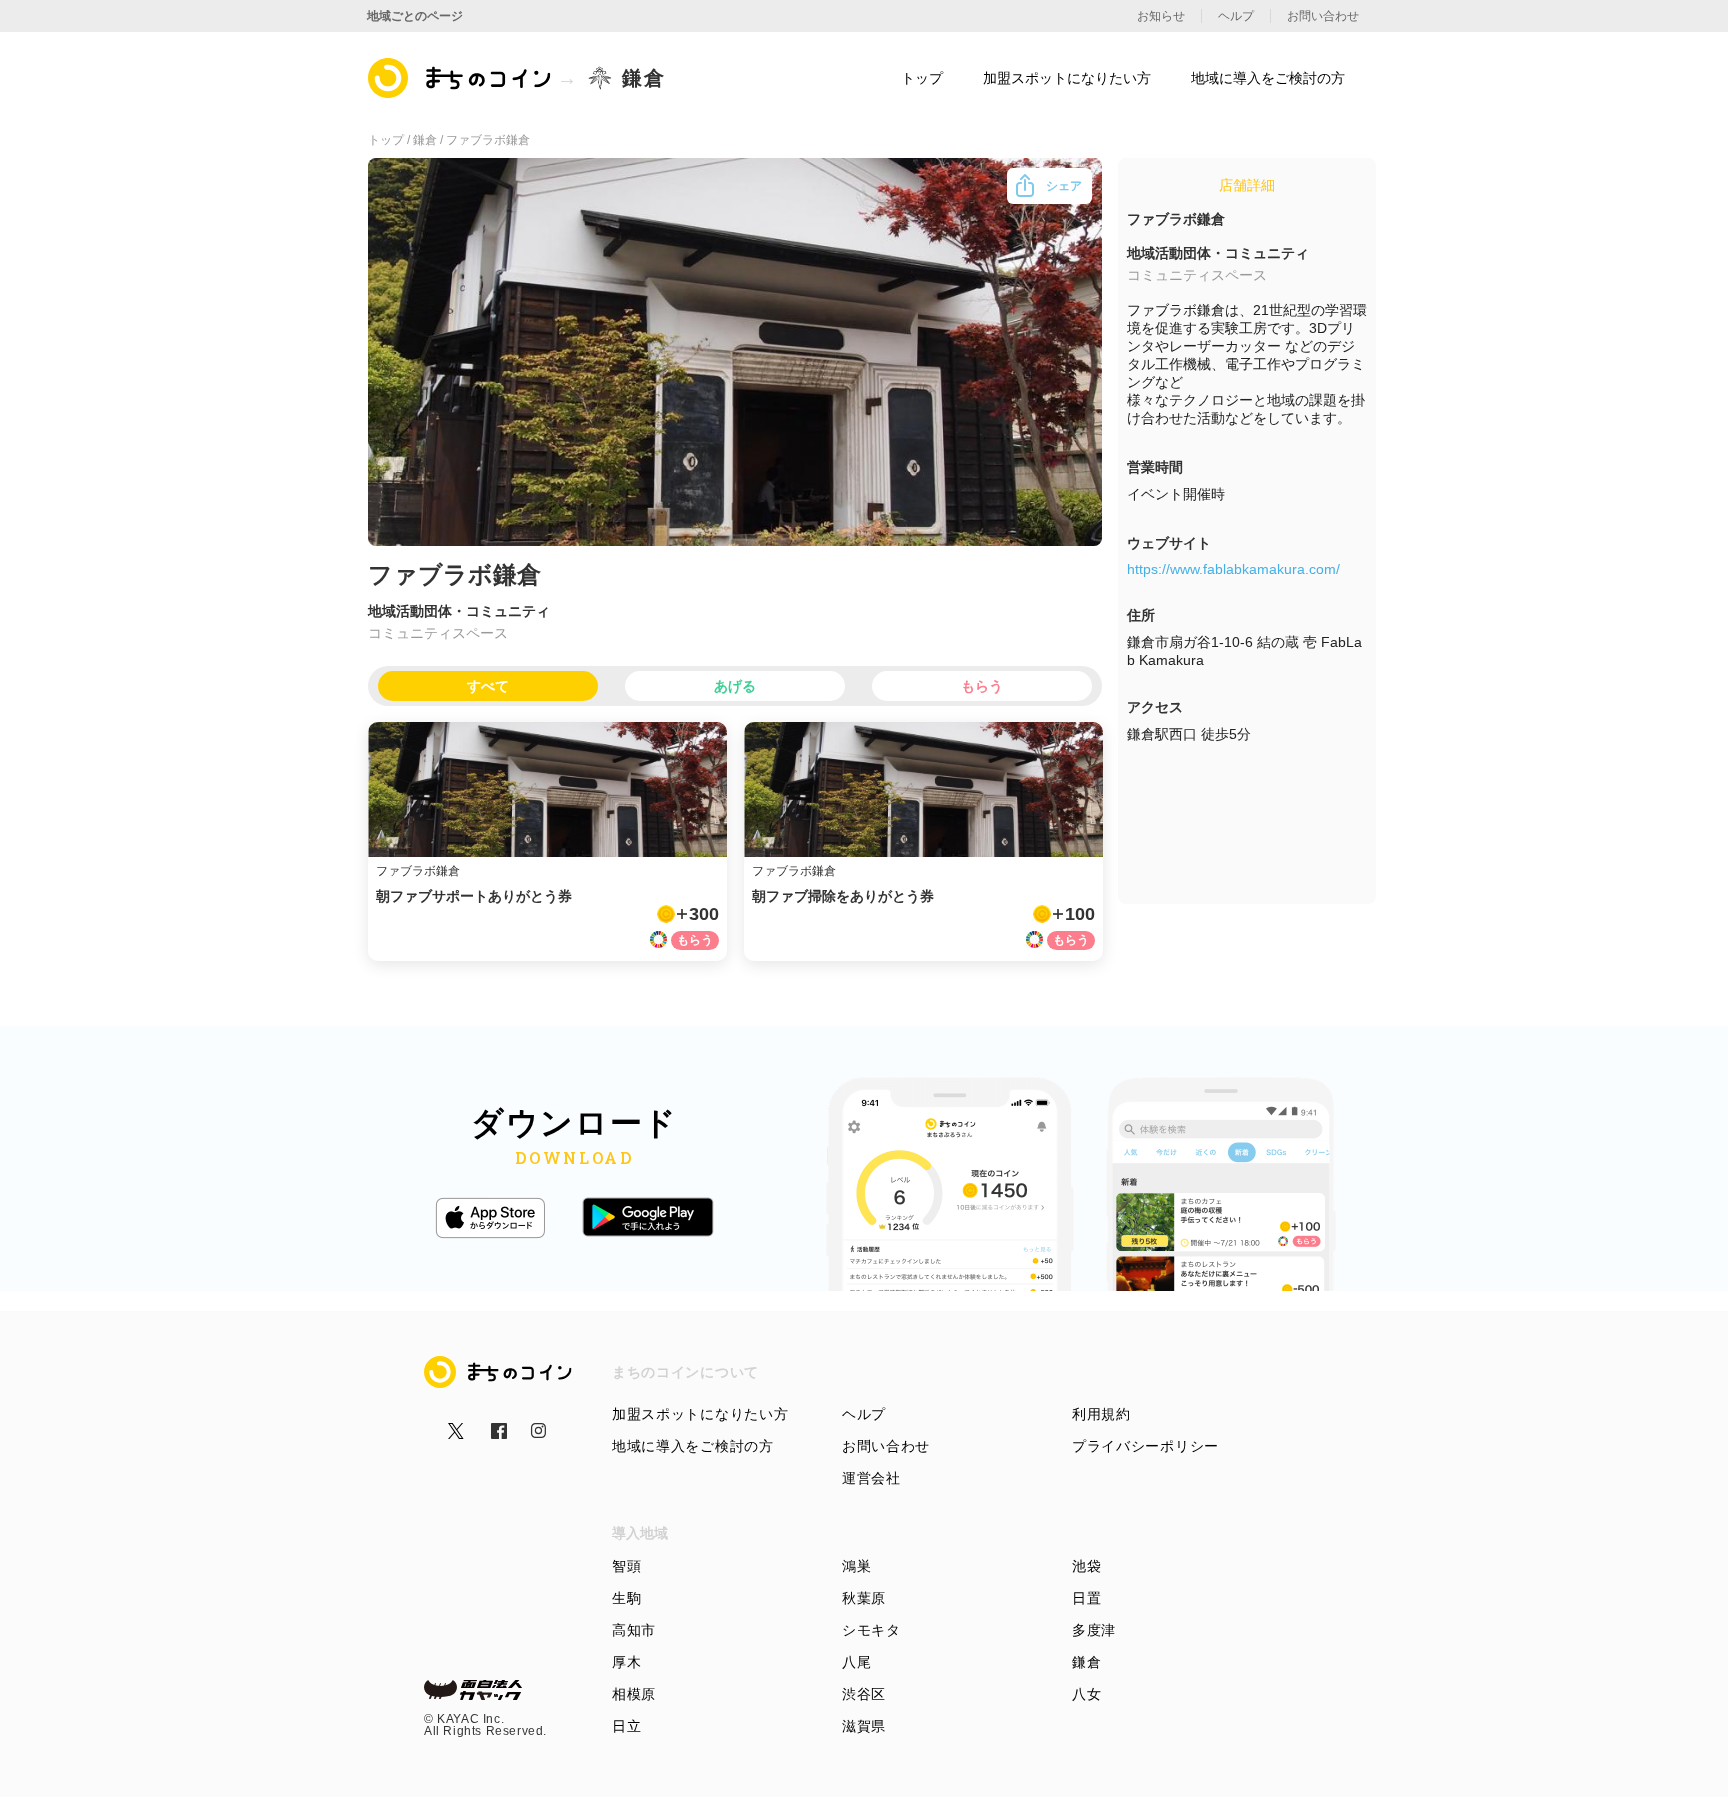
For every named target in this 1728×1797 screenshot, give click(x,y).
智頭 (626, 1566)
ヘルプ (864, 1414)
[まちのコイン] (460, 78)
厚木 (626, 1662)
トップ (922, 78)
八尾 (856, 1662)
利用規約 (1101, 1414)
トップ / (390, 140)
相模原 (634, 1694)
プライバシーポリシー (1145, 1446)
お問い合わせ (886, 1446)
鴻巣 (856, 1566)
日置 (1086, 1598)
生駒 (626, 1598)
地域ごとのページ (415, 16)
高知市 (634, 1630)
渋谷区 (864, 1694)
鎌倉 (1086, 1662)
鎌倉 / (429, 140)
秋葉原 (864, 1598)
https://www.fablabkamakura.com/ (1233, 569)
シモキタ (871, 1630)
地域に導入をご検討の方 (693, 1446)
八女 (1086, 1694)
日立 (626, 1726)
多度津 (1094, 1630)
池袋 (1086, 1566)
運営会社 (871, 1478)
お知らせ (1161, 16)
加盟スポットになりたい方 (700, 1414)
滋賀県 (864, 1726)
